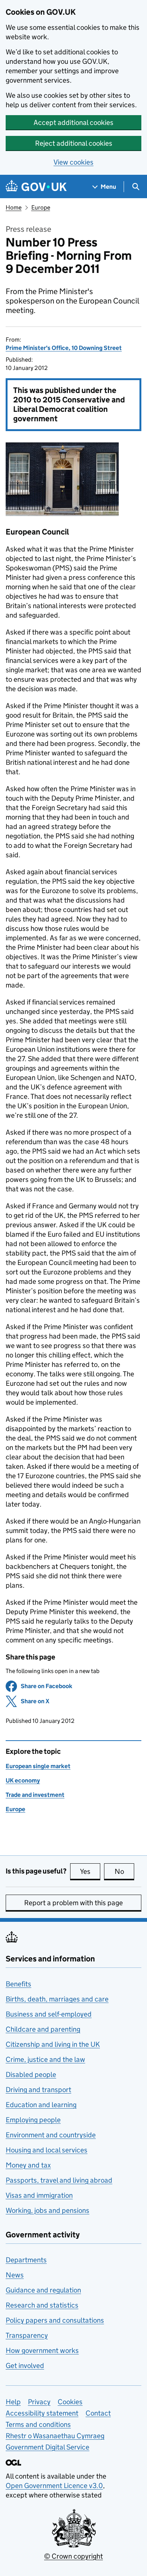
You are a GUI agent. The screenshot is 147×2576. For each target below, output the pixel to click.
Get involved (25, 2366)
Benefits (18, 1984)
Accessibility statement (42, 2413)
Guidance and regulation (43, 2290)
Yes (90, 1871)
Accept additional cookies (73, 122)
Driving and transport (38, 2090)
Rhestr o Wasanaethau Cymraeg (55, 2436)
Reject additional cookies (74, 143)
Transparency (27, 2335)
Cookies (70, 2402)
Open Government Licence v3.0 (54, 2486)
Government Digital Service (47, 2447)
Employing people (33, 2120)
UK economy (23, 1780)
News (15, 2275)
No (124, 1871)
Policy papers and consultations (55, 2320)
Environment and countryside (51, 2135)
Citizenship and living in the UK (53, 2044)
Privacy (39, 2402)
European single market (38, 1766)
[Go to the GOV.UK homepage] (36, 187)
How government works (42, 2350)
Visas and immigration (39, 2195)
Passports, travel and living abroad (59, 2180)
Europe (41, 207)
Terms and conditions (38, 2424)
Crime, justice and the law (45, 2059)
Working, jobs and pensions (47, 2210)
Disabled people (31, 2075)
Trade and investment (35, 1795)
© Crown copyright (73, 2556)
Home (14, 207)
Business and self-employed (49, 2014)
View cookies (73, 162)
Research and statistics (42, 2305)
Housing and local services (47, 2150)
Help (13, 2402)
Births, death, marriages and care (57, 1999)
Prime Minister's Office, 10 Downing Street (64, 348)
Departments (26, 2260)
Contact (98, 2413)
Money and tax (28, 2165)
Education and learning (41, 2105)
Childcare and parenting (43, 2029)
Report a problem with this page (73, 1903)
